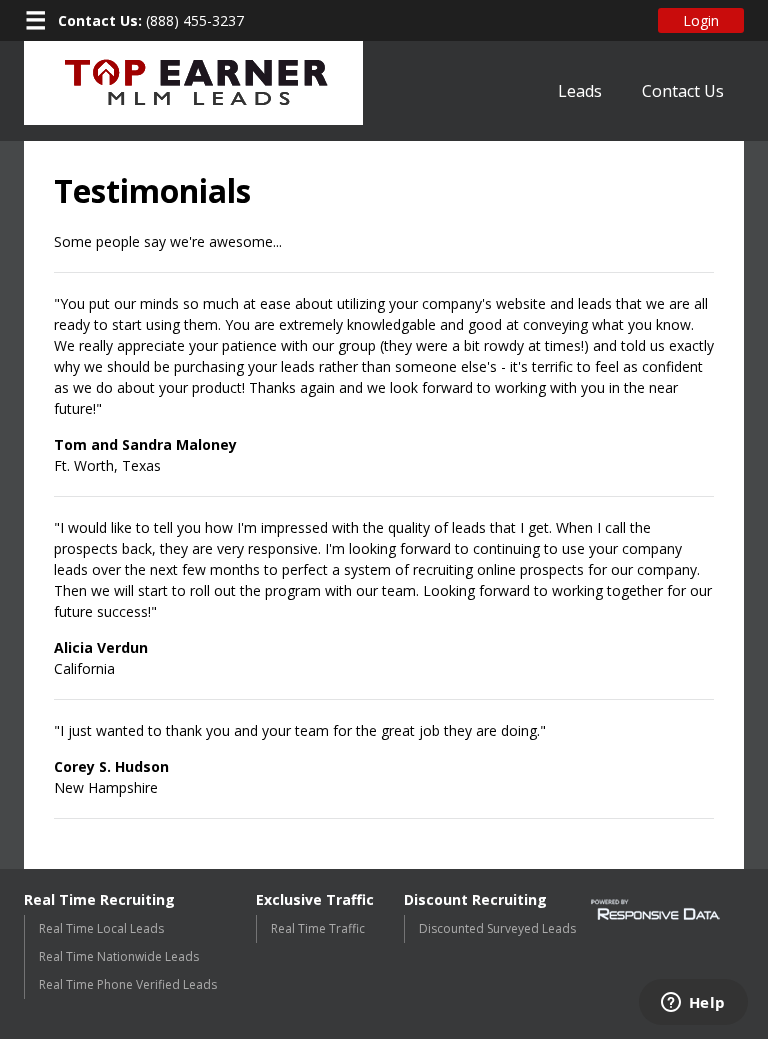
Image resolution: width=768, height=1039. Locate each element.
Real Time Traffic (318, 928)
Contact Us (683, 91)
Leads (580, 91)
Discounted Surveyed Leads (497, 928)
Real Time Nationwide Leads (119, 956)
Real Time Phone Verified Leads (128, 984)
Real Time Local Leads (101, 928)
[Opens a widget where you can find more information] (693, 1004)
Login (701, 20)
